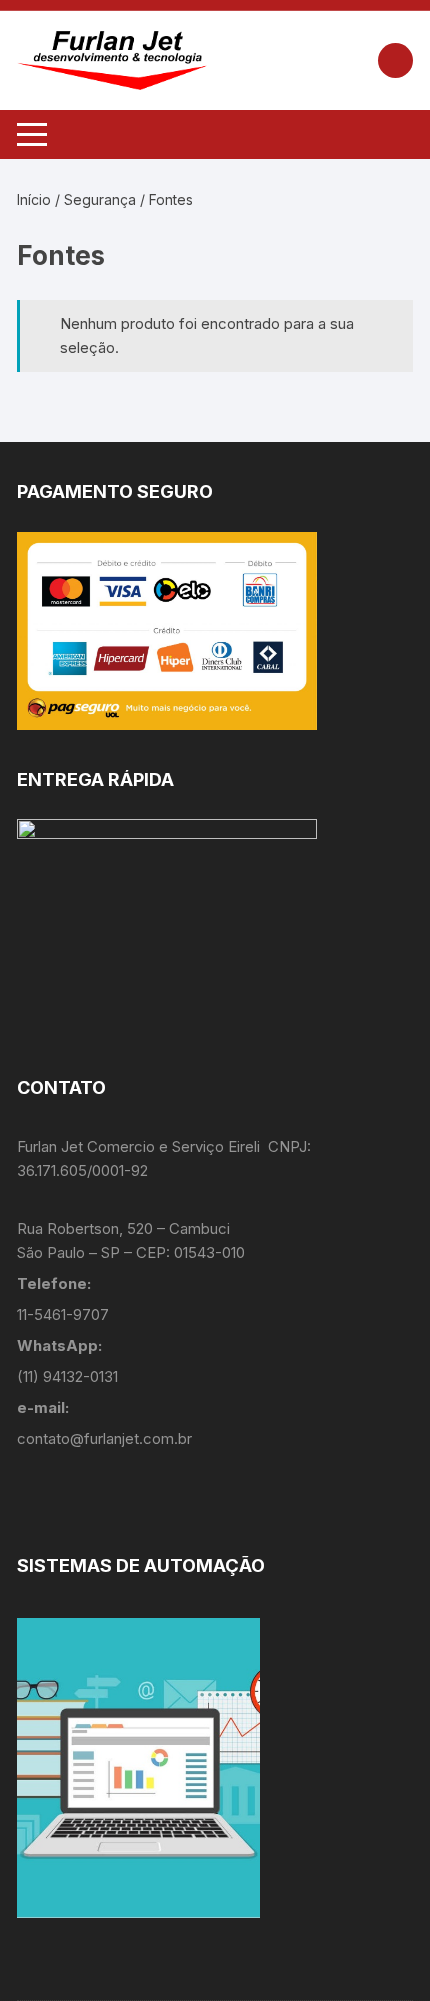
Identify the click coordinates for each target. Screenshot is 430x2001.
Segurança (100, 199)
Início (34, 199)
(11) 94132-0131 (67, 1376)
